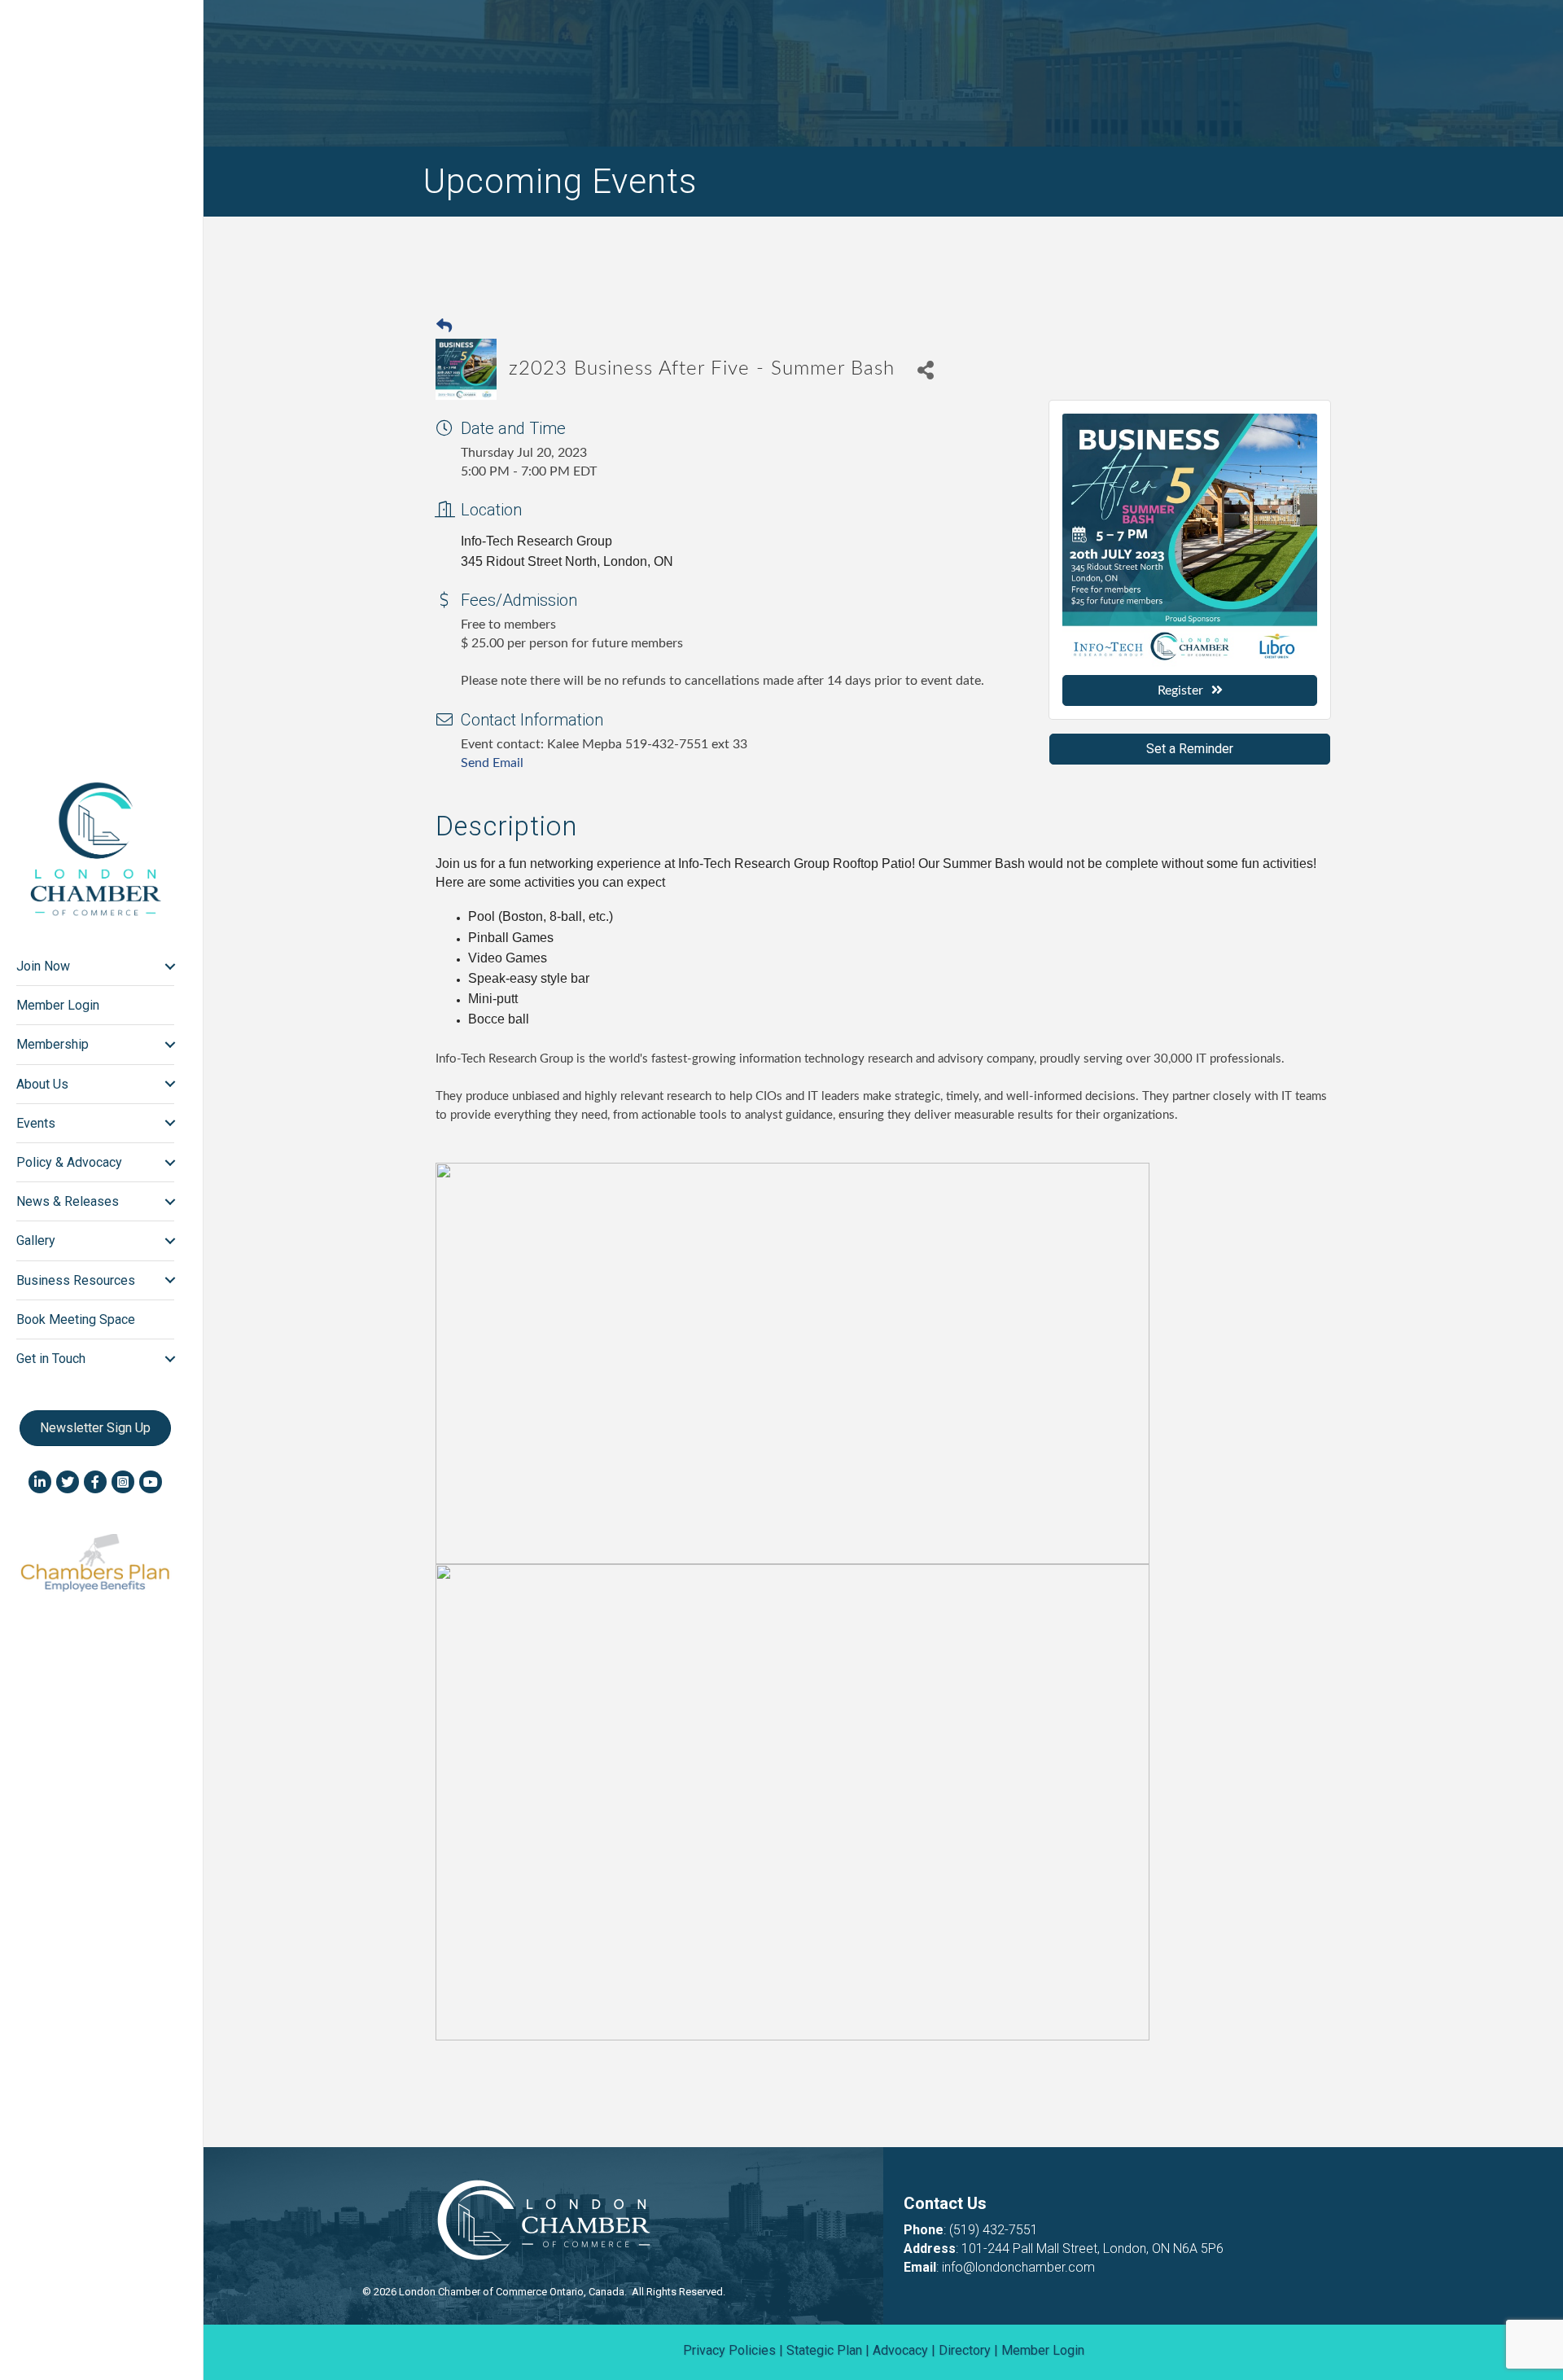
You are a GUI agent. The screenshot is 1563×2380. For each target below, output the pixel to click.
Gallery (36, 1240)
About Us (42, 1084)
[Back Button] (444, 327)
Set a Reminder (1190, 749)
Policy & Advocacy (69, 1162)
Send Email (492, 763)
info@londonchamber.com (1018, 2267)
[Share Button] (925, 369)
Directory (965, 2350)
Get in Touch (51, 1359)
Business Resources (76, 1280)
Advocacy (900, 2350)
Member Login (58, 1005)
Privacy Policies (729, 2350)
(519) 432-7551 (994, 2230)
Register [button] (1180, 690)
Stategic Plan (824, 2350)
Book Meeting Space (76, 1319)
